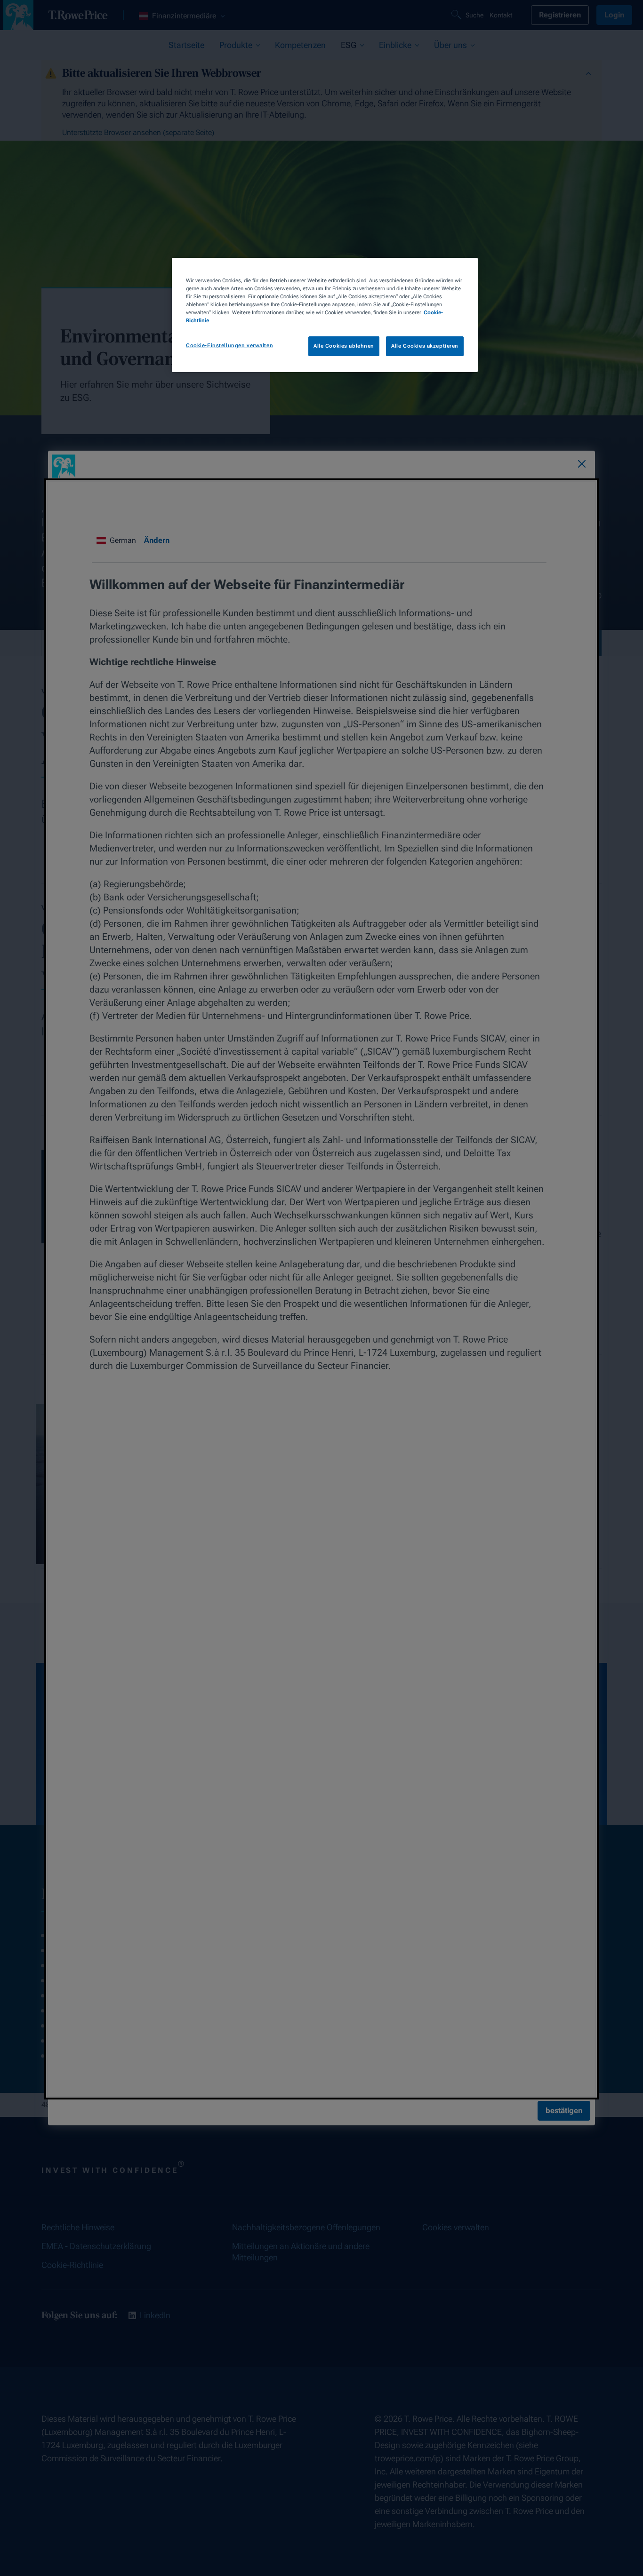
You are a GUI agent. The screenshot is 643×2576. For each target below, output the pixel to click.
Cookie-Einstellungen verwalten (229, 345)
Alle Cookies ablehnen (344, 346)
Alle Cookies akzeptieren (425, 346)
